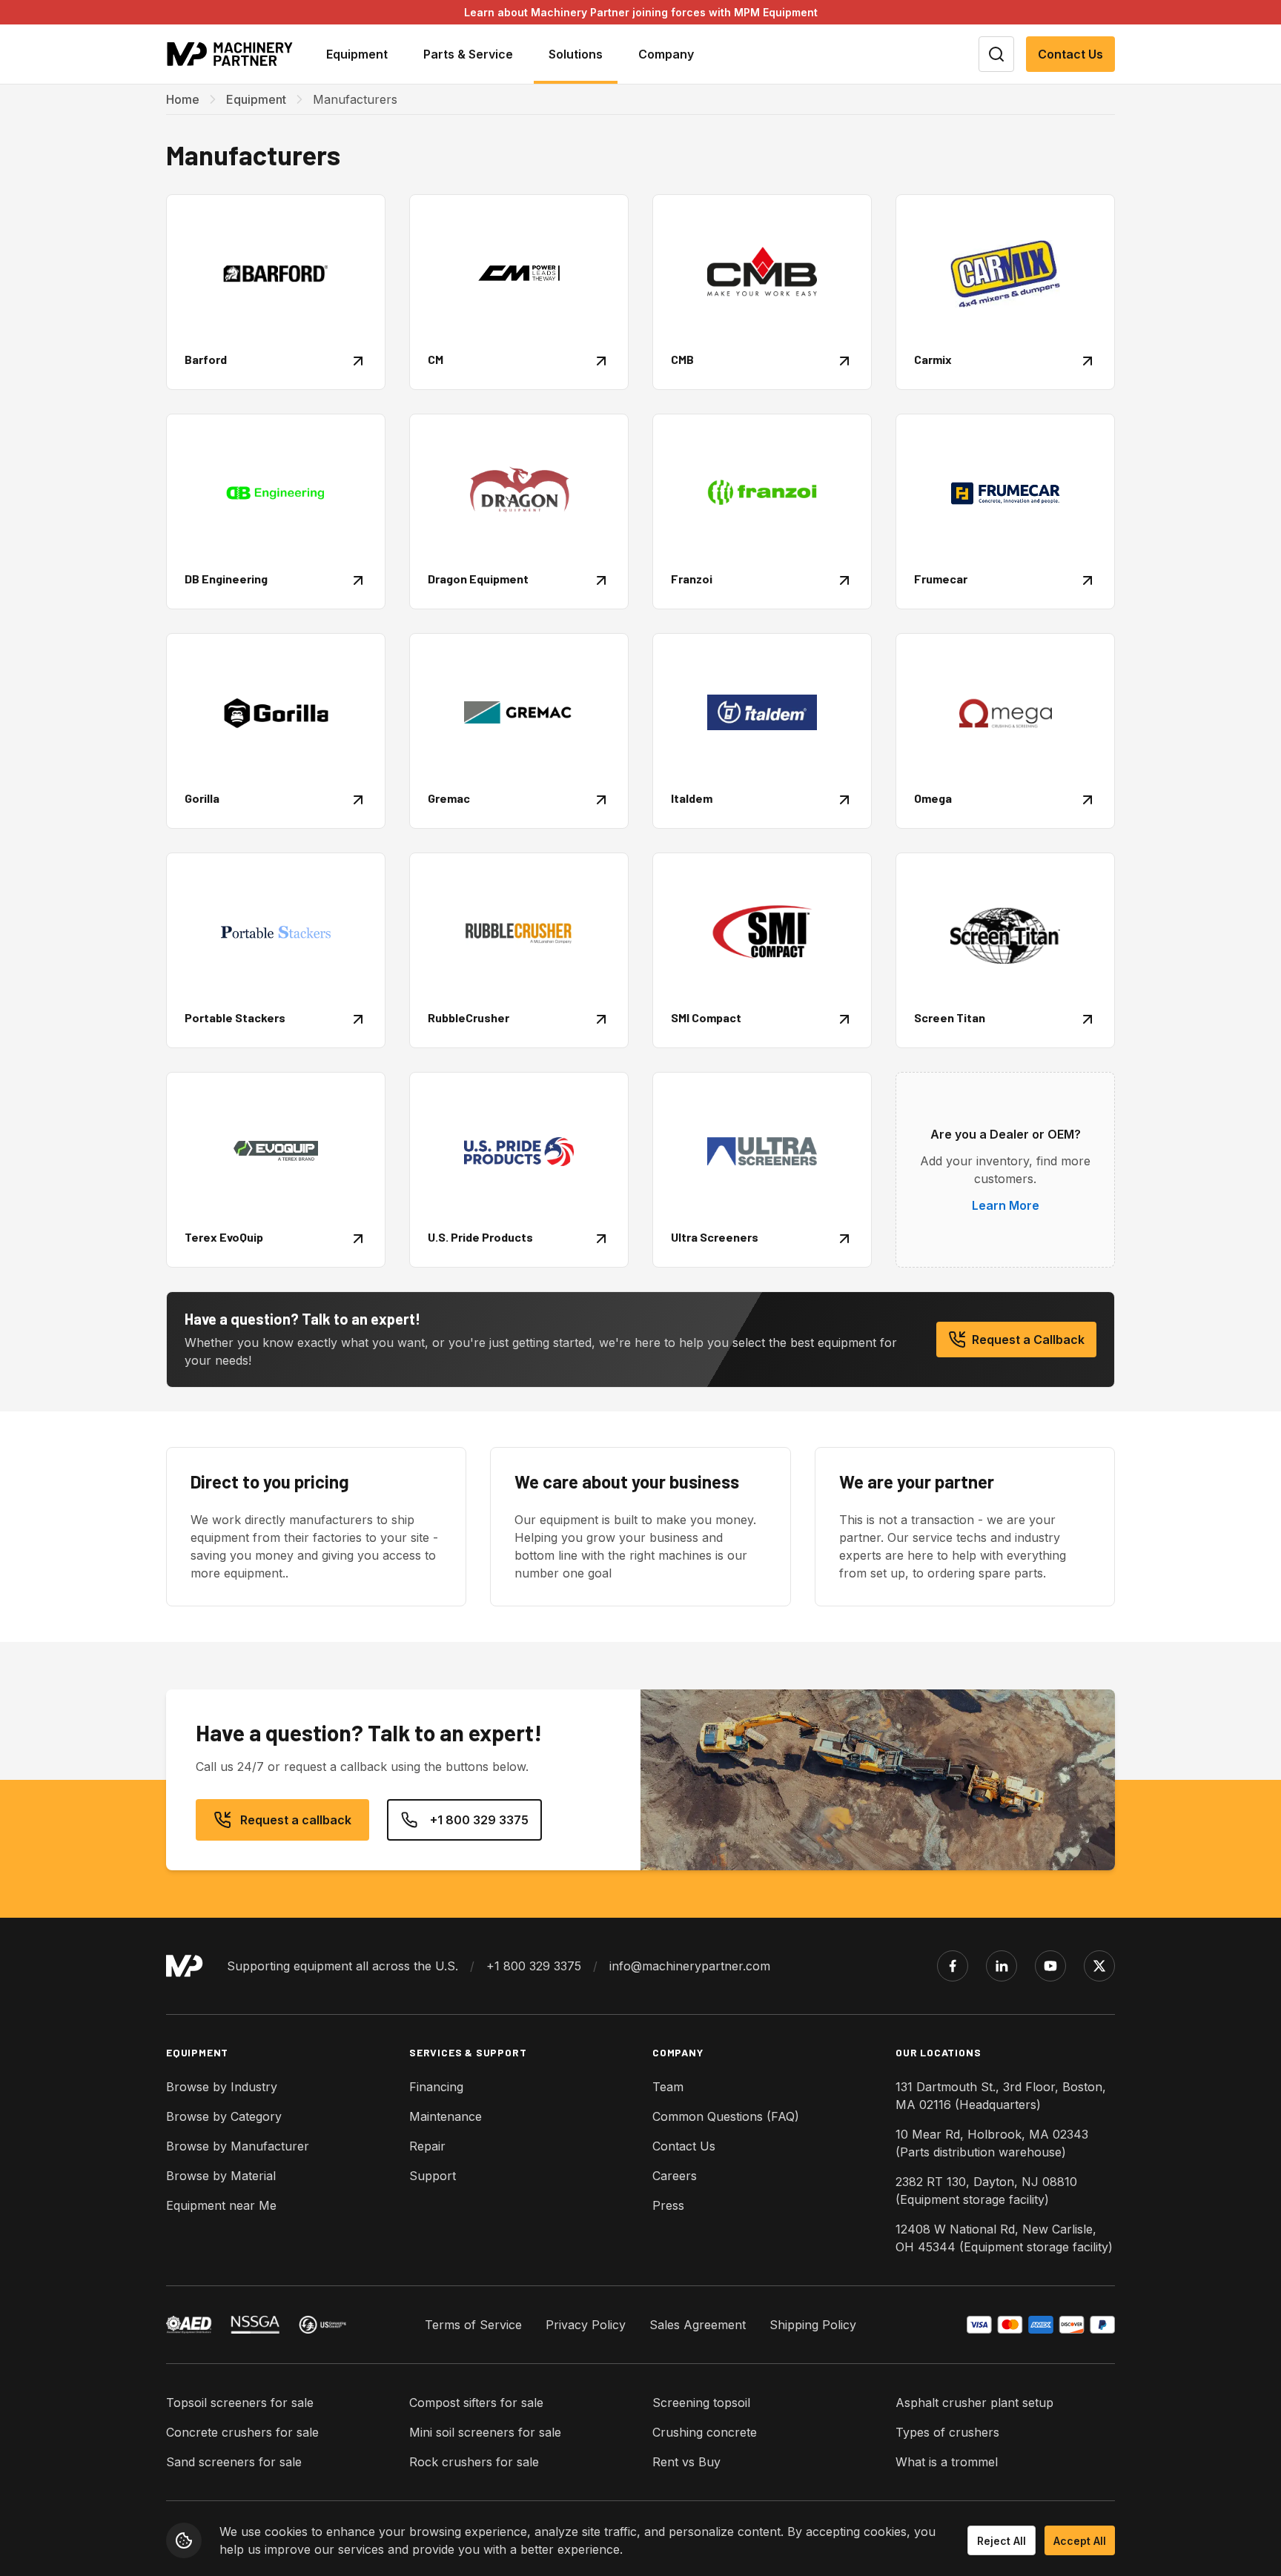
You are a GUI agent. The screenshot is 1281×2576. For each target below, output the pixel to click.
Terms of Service (473, 2325)
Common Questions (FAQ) (726, 2116)
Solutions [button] (576, 54)
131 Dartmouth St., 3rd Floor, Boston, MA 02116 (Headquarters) (1001, 2096)
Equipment (256, 99)
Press (668, 2205)
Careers (675, 2176)
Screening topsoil (701, 2403)
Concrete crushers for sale (242, 2432)
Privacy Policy (586, 2325)
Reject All (1002, 2541)
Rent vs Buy (686, 2462)
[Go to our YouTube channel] (1050, 1966)
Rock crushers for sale (474, 2462)
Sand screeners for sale (234, 2462)
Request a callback (296, 1820)
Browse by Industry (222, 2087)
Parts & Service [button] (468, 54)
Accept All (1080, 2541)
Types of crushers (947, 2432)
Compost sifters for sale (476, 2403)
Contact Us (1070, 54)
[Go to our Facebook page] (953, 1966)
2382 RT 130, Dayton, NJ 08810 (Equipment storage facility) (986, 2191)
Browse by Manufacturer (238, 2146)
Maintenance (446, 2116)
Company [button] (666, 54)
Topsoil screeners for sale (240, 2403)
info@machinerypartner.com (690, 1966)
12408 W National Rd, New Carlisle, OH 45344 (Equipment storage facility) (1004, 2238)
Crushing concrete (705, 2432)
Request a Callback (1028, 1340)
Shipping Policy (813, 2325)
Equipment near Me (221, 2205)
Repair (427, 2146)
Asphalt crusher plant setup (974, 2403)
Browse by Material (221, 2176)
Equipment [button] (357, 54)
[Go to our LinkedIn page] (1002, 1966)
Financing (436, 2087)
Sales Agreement (698, 2325)
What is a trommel (947, 2462)
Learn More (1006, 1205)
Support (433, 2176)
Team (668, 2087)
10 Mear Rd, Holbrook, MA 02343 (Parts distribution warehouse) (992, 2143)
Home (183, 99)
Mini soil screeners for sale (485, 2432)
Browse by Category (224, 2116)
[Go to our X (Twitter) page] (1099, 1966)
